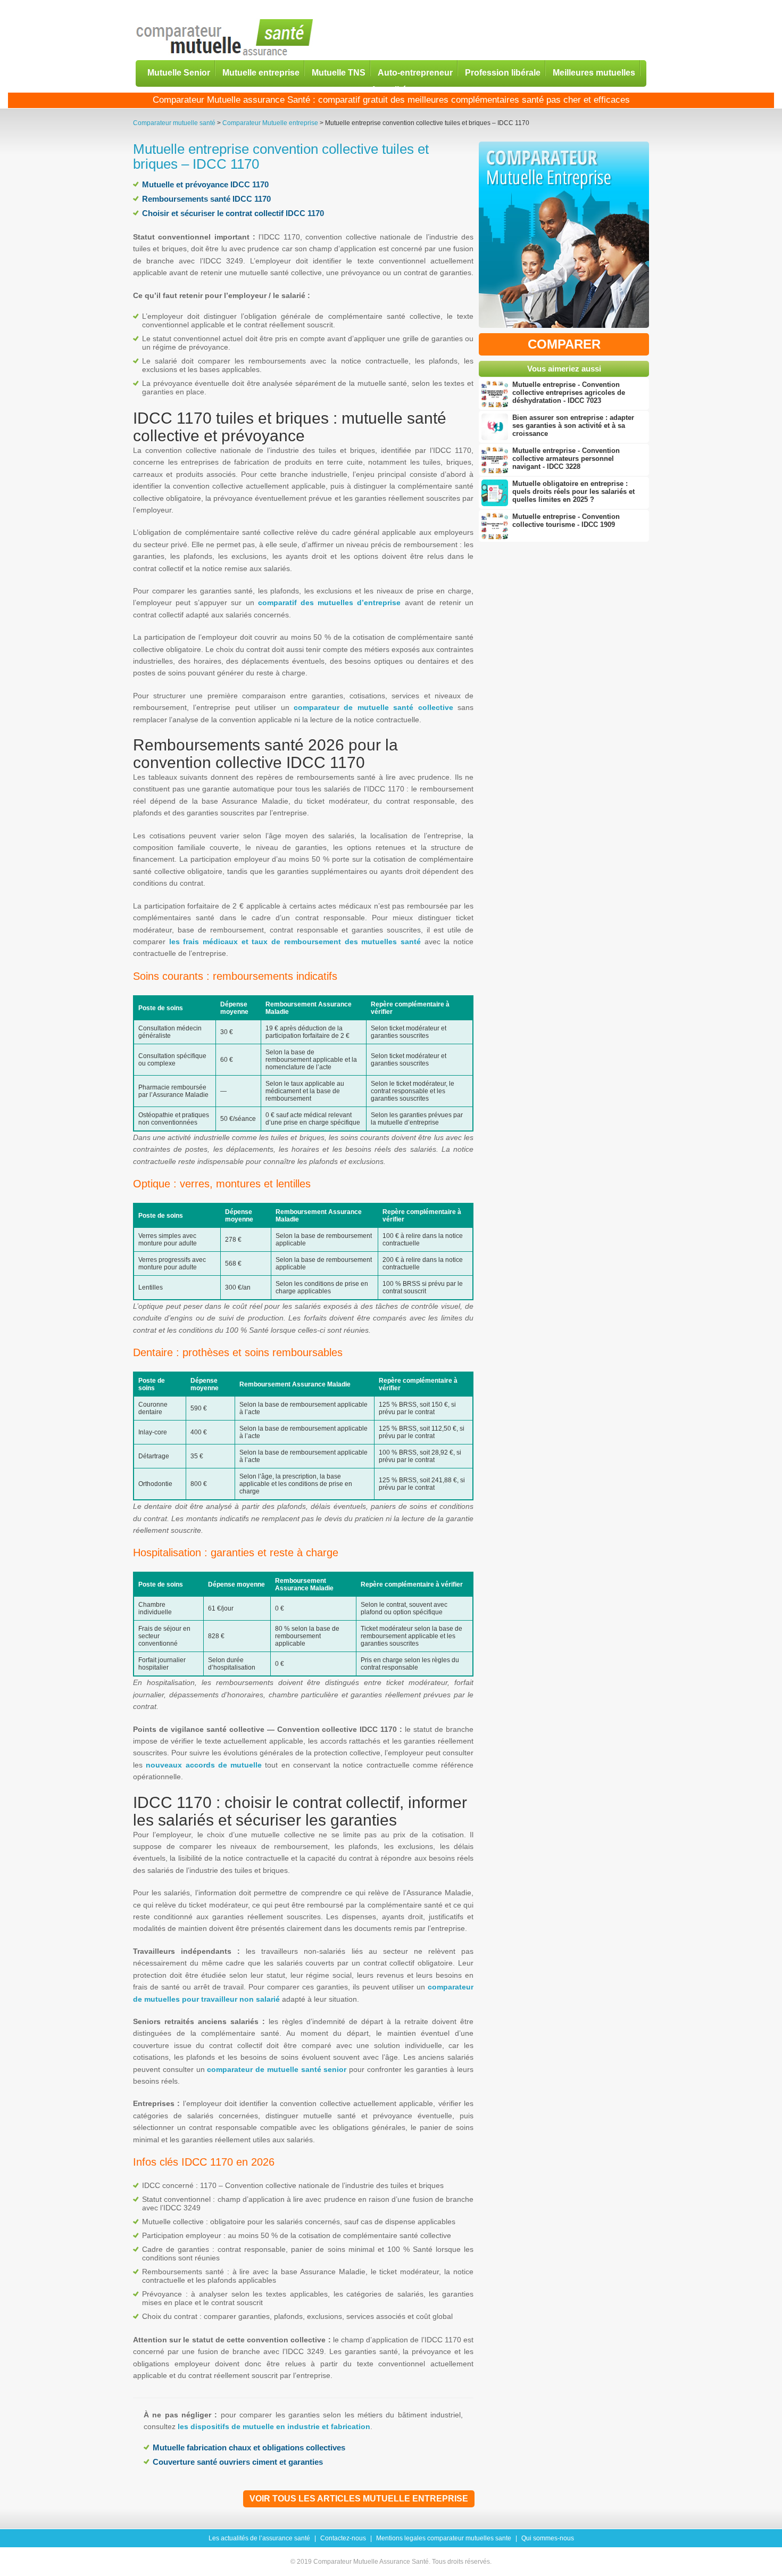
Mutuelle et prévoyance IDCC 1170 (205, 184)
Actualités (391, 89)
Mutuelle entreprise (261, 72)
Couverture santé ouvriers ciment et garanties (238, 2462)
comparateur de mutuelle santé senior (277, 2069)
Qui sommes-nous (548, 2538)
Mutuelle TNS (339, 72)
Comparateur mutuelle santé (174, 123)
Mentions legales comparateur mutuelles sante (444, 2538)
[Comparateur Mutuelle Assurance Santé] (225, 38)
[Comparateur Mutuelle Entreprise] (564, 237)
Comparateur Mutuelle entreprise (270, 123)
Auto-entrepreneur (415, 72)
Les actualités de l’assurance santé (259, 2538)
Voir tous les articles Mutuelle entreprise (359, 2499)
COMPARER (564, 344)
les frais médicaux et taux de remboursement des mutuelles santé (295, 942)
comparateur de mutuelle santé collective (373, 707)
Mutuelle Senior (179, 72)
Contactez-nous (343, 2538)
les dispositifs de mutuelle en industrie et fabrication (274, 2426)
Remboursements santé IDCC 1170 (206, 199)
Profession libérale (503, 72)
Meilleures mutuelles (594, 72)
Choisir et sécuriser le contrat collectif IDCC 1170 (233, 213)
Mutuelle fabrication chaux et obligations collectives (249, 2447)
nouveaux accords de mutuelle (204, 1765)
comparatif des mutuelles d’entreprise (330, 602)
